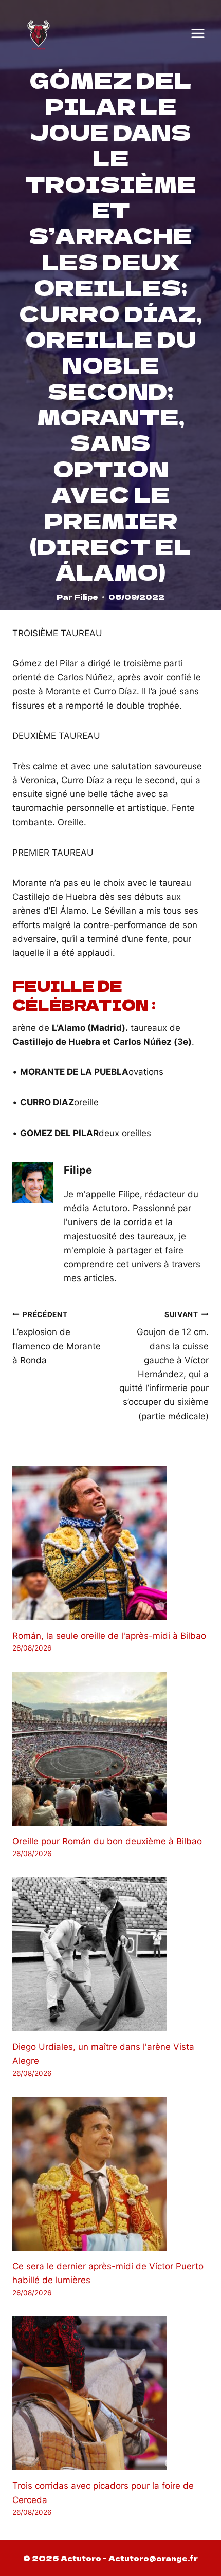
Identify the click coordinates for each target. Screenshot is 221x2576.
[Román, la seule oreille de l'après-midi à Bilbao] (110, 1543)
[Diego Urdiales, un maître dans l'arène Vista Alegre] (110, 1954)
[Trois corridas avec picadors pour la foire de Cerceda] (110, 2393)
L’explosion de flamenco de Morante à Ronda (57, 1338)
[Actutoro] (39, 33)
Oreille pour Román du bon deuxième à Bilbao (107, 1841)
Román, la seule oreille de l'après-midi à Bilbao (109, 1636)
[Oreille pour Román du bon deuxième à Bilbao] (110, 1749)
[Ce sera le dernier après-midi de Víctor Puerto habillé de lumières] (110, 2174)
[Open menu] (198, 33)
